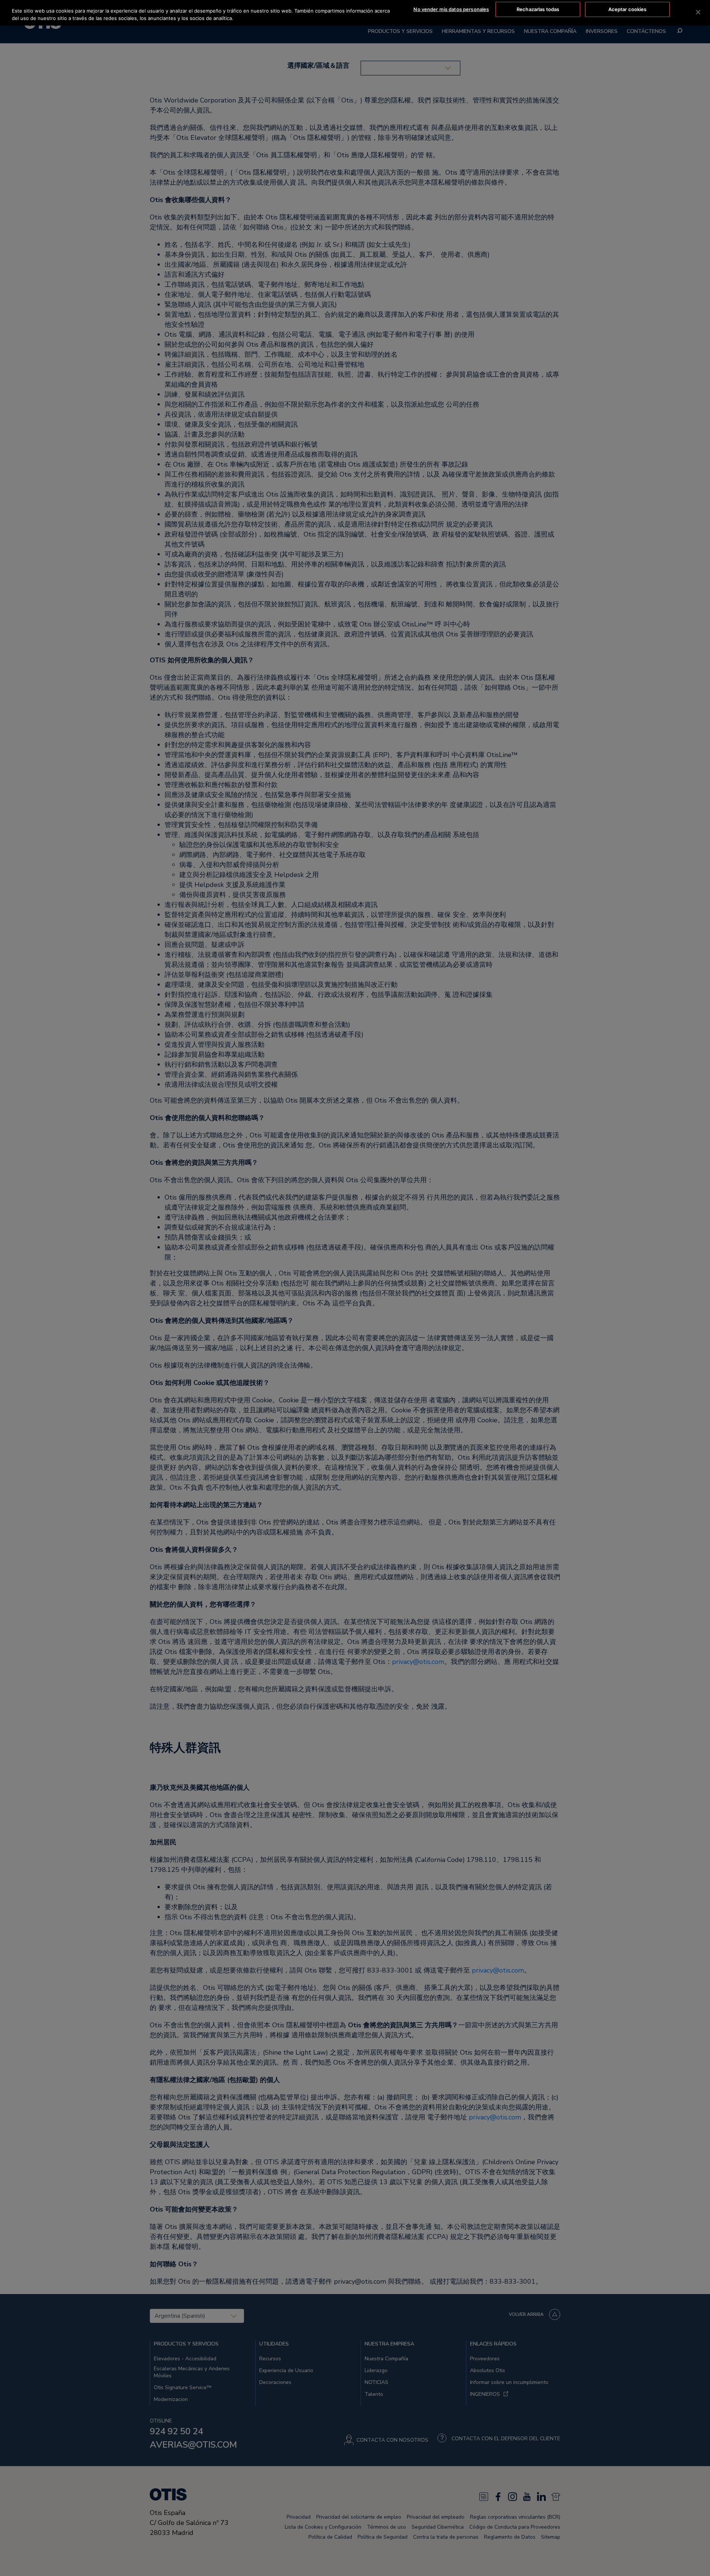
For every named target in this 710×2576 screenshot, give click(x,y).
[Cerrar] (698, 12)
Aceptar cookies (628, 9)
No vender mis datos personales (451, 9)
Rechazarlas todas (538, 9)
